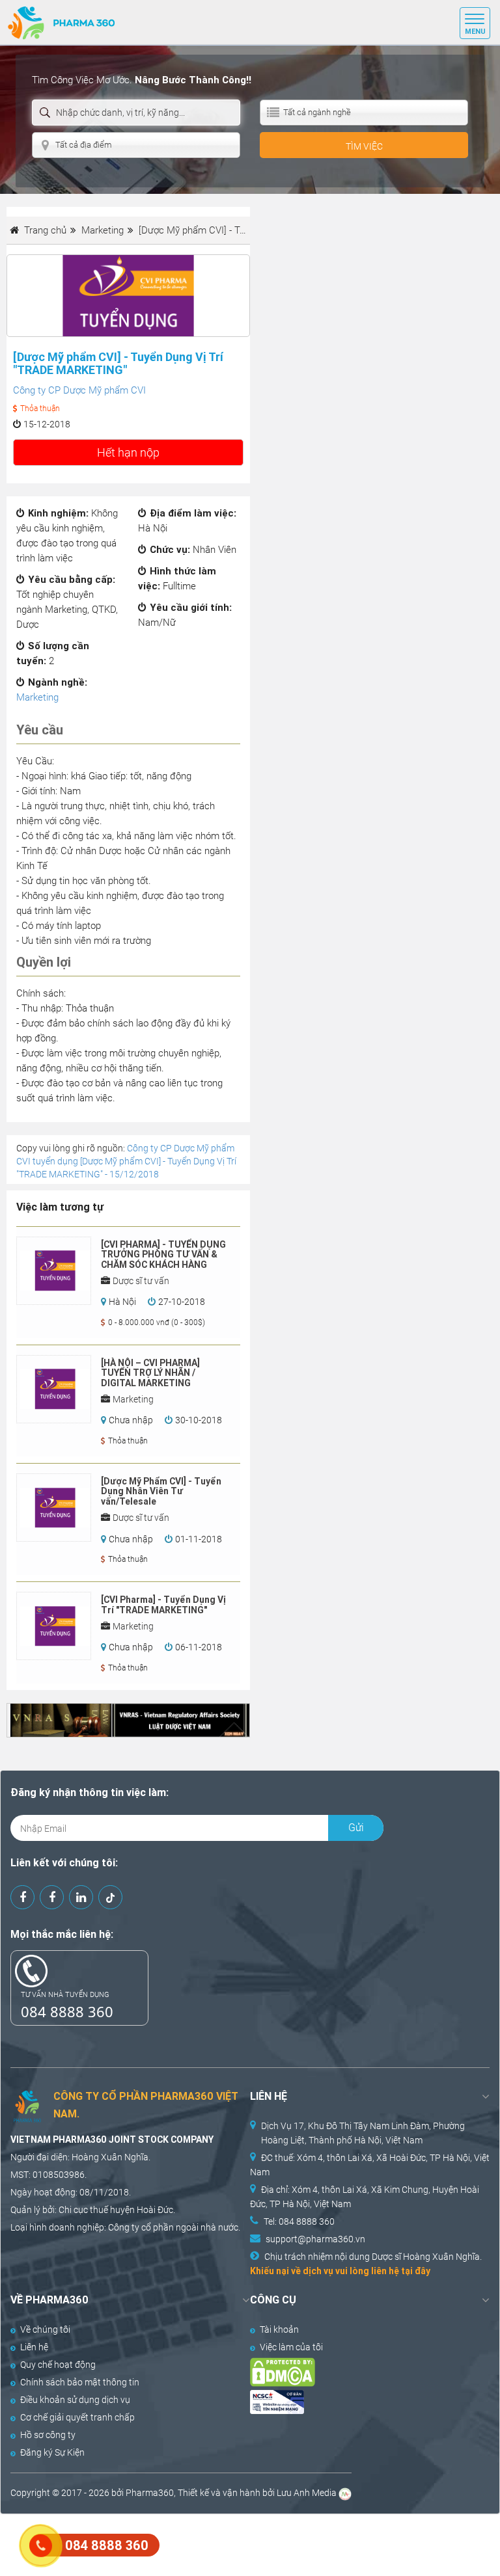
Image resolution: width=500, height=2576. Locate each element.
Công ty (124, 2227)
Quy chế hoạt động (58, 2365)
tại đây (416, 2271)
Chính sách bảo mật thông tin (80, 2382)
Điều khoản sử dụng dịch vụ (75, 2400)
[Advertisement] (237, 2543)
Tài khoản (279, 2329)
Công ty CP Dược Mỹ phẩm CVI (79, 390)
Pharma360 (150, 2493)
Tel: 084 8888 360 (299, 2221)
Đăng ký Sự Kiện (52, 2452)
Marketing (37, 697)
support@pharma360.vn (315, 2239)
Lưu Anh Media (307, 2493)
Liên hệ (34, 2347)
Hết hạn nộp (128, 452)
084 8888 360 (67, 2011)
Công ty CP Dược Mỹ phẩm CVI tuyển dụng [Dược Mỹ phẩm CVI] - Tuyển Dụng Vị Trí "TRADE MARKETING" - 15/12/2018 (126, 1161)
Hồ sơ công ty (48, 2435)
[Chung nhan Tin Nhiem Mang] (358, 2402)
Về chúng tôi (45, 2329)
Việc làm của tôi (291, 2347)
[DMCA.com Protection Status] (358, 2372)
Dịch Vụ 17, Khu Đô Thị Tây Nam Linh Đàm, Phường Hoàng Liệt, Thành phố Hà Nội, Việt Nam (363, 2133)
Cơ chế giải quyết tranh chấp (77, 2417)
